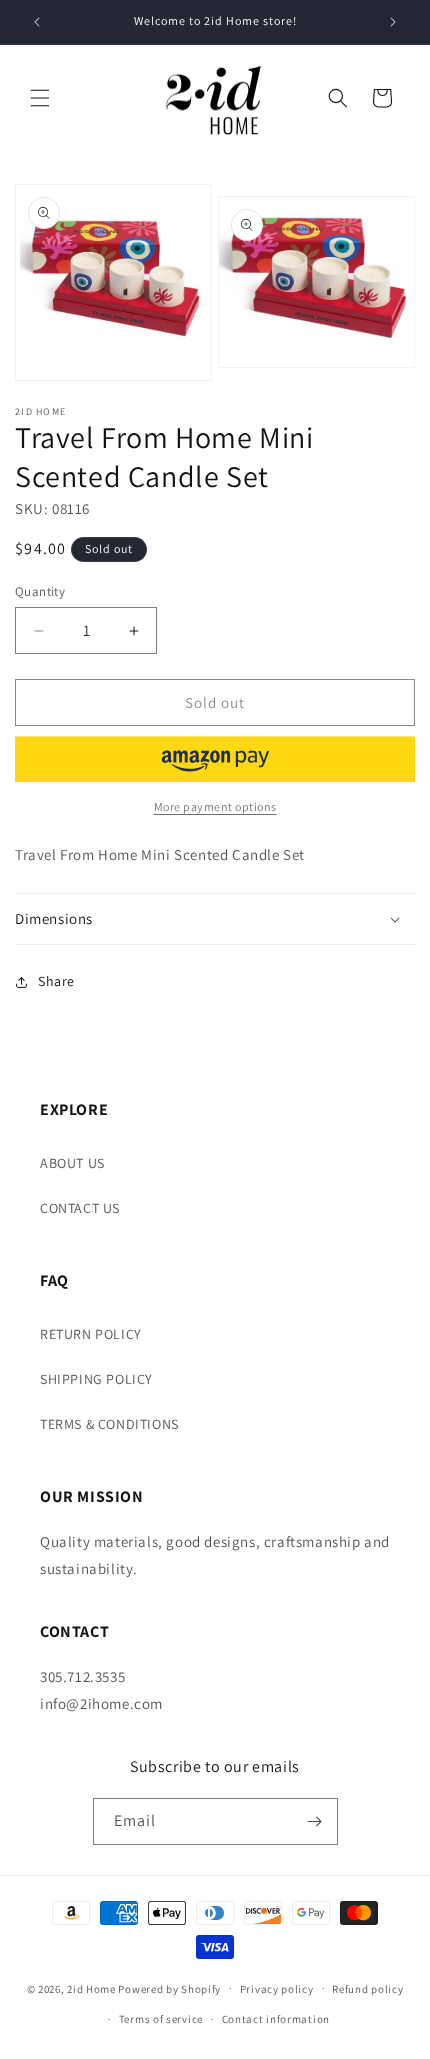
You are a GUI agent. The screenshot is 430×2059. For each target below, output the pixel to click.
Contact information (276, 2019)
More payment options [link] (215, 806)
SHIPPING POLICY (96, 1379)
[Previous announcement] (37, 22)
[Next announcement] (393, 22)
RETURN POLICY (91, 1334)
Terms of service (161, 2019)
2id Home (91, 1988)
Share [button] (56, 981)
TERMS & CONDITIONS (109, 1424)
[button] (40, 98)
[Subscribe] (315, 1821)
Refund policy (367, 1989)
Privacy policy (277, 1989)
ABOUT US (72, 1163)
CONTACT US (80, 1208)
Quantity (40, 591)
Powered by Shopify (169, 1988)
